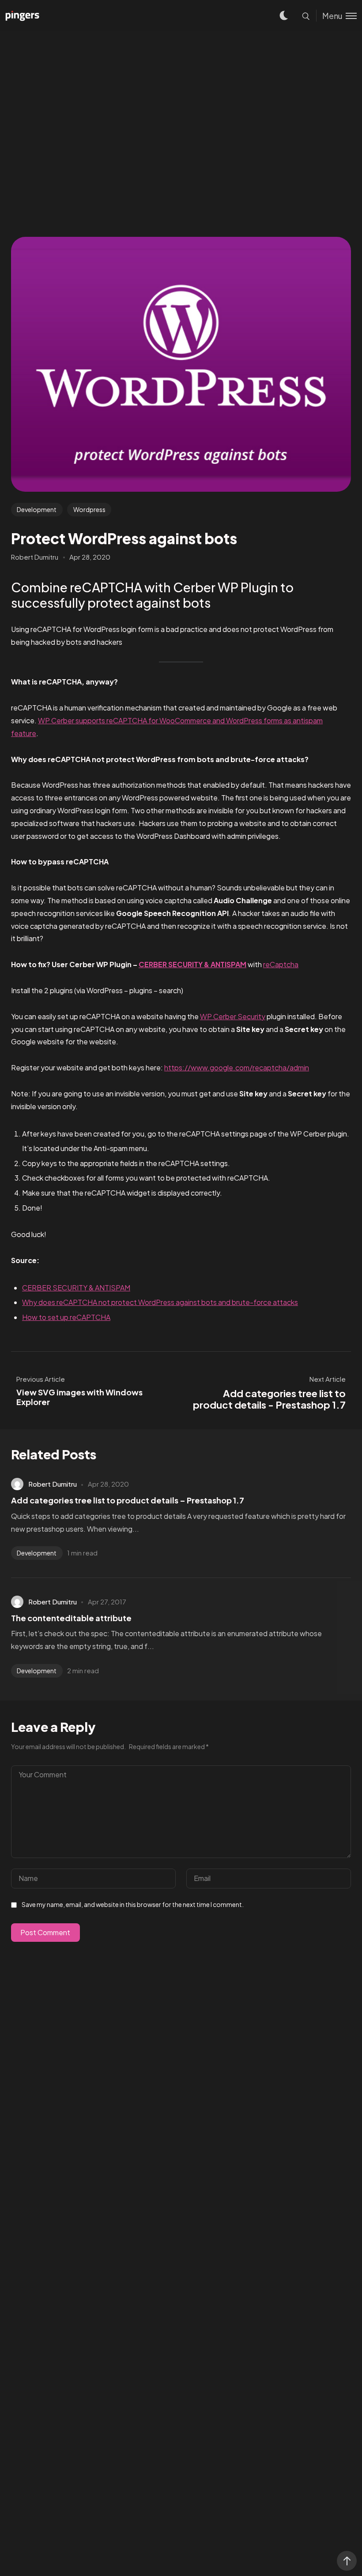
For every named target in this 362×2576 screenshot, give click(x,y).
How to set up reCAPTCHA (66, 1317)
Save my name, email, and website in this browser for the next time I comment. (133, 1904)
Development (37, 509)
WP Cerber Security (233, 1016)
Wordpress (89, 509)
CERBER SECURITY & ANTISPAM (192, 964)
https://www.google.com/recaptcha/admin (237, 1067)
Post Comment (45, 1932)
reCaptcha (281, 964)
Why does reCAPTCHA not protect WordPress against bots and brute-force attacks (160, 1302)
